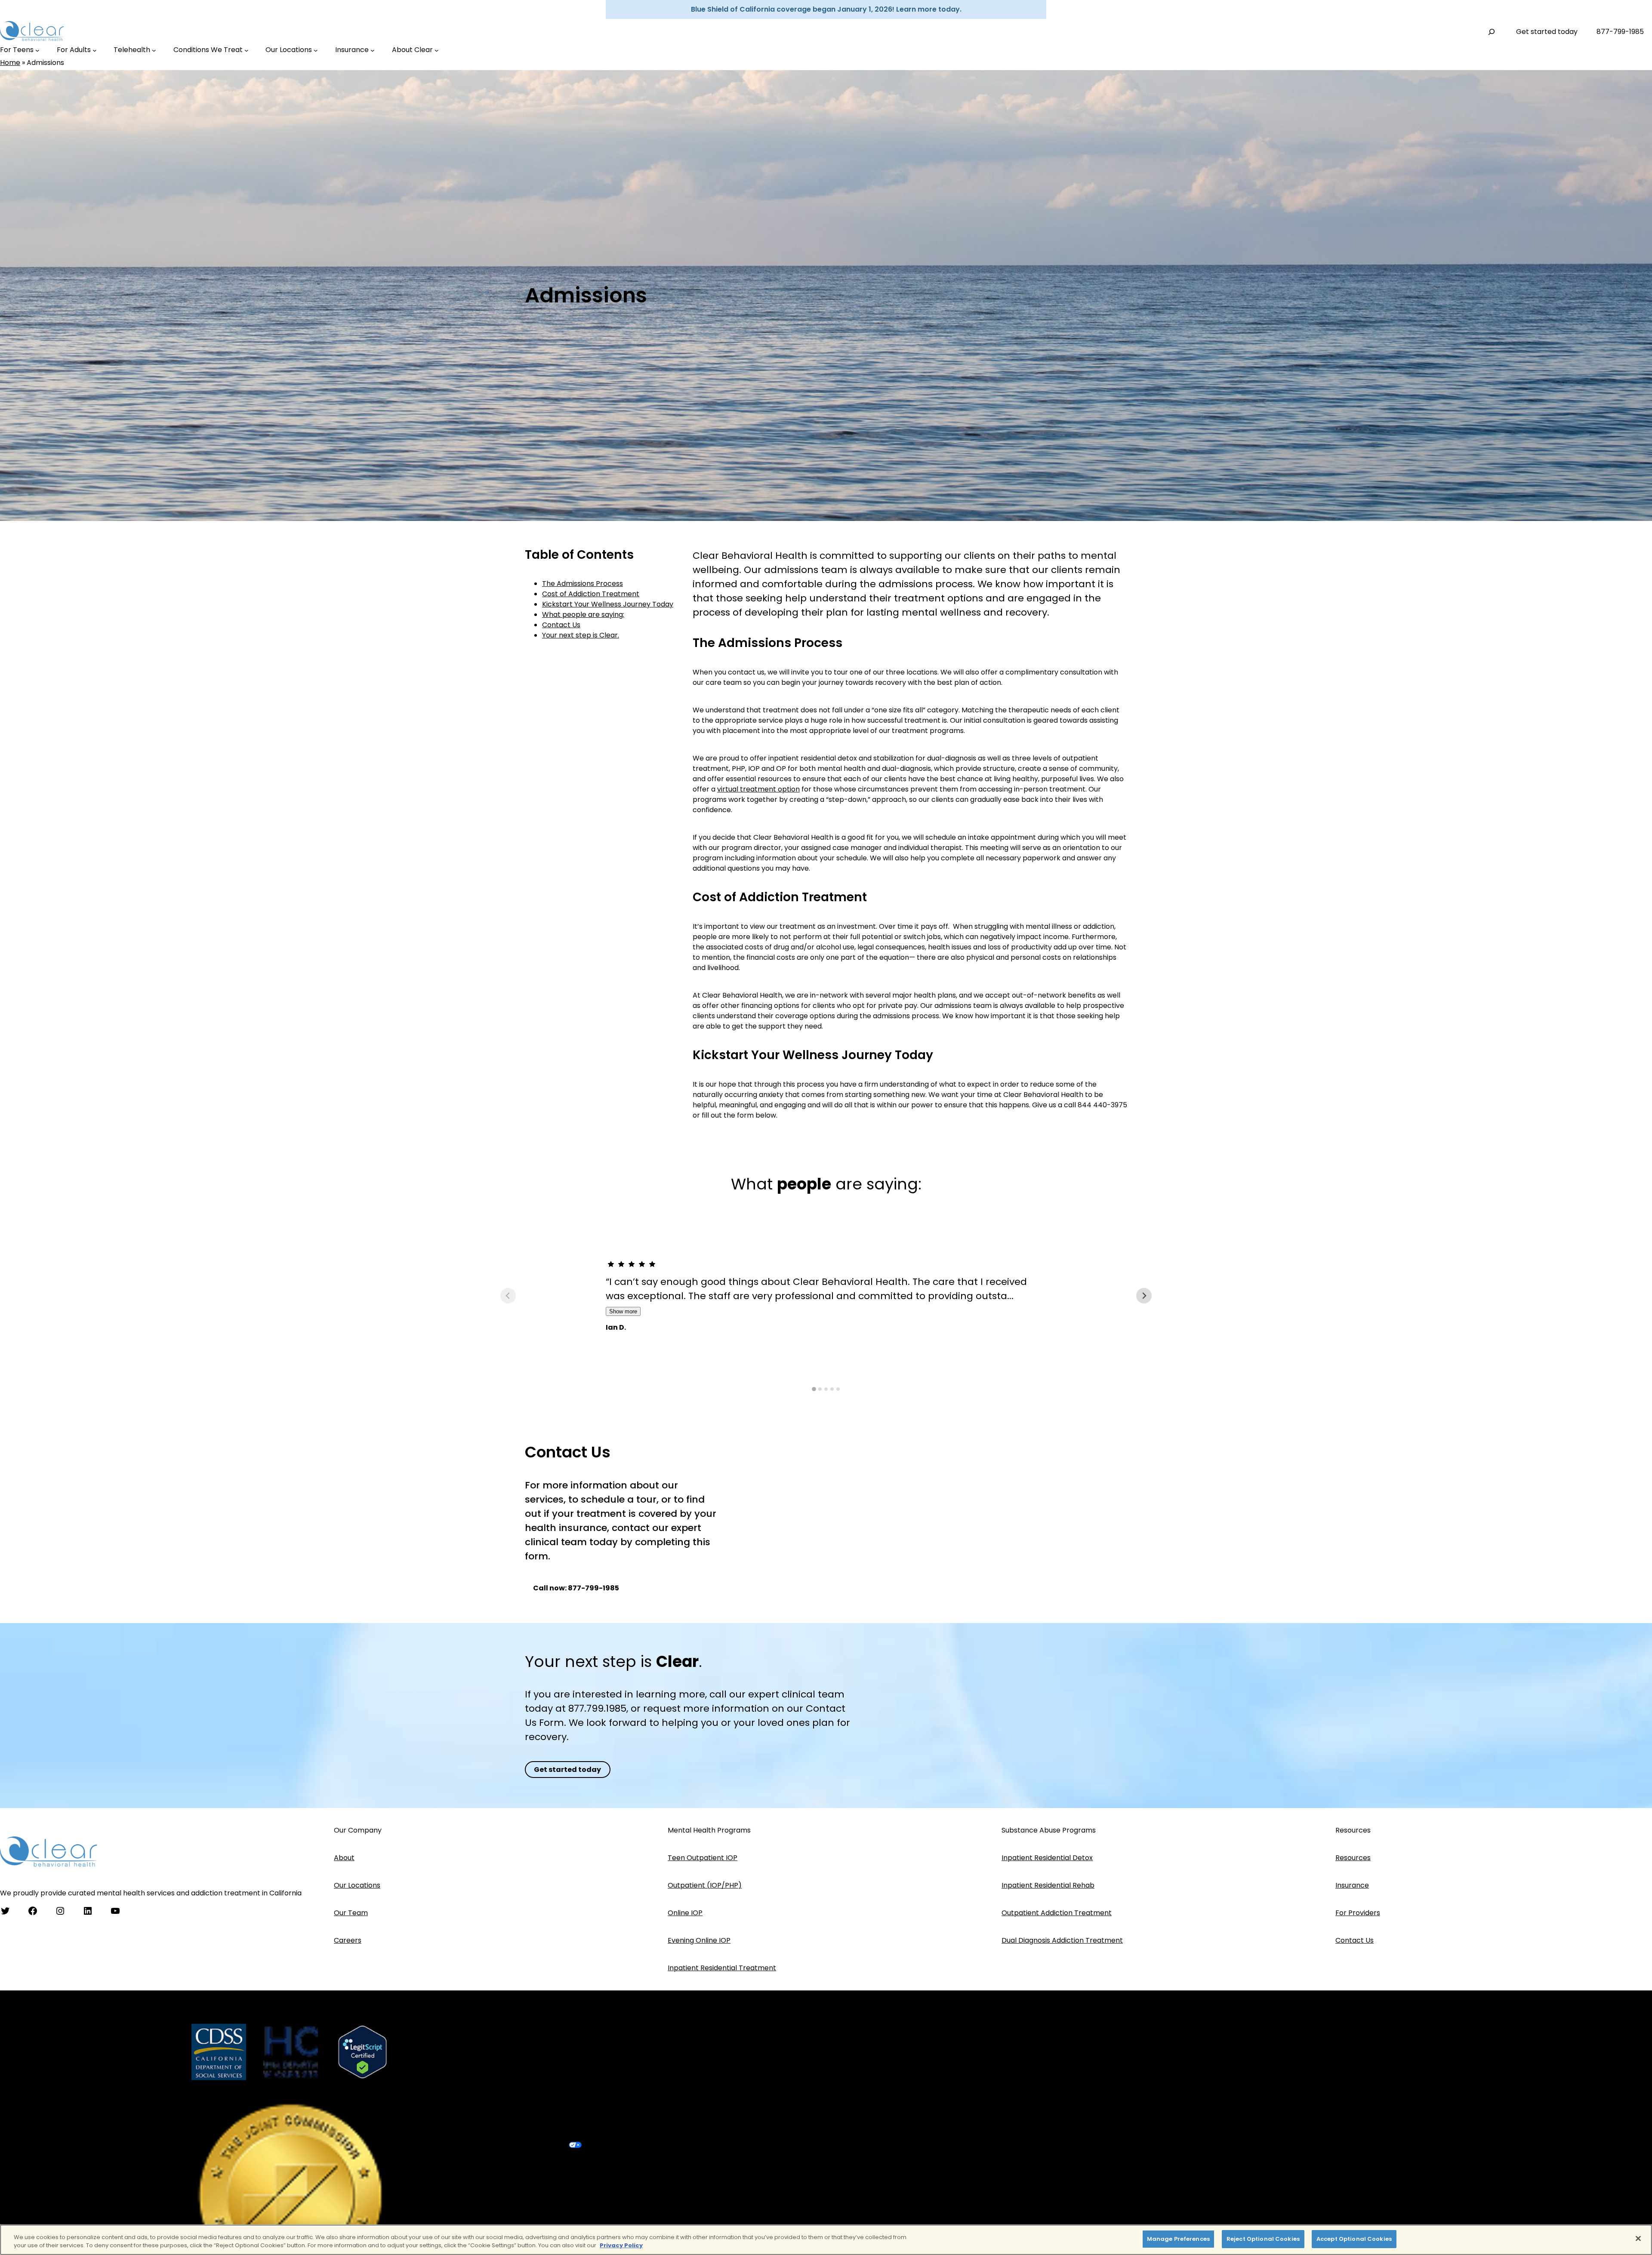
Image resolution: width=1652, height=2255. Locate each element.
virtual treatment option (758, 789)
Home (10, 63)
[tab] (814, 1389)
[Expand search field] (1492, 32)
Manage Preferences (1178, 2239)
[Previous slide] (508, 1296)
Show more (623, 1311)
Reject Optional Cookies (1263, 2239)
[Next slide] (1144, 1296)
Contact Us (561, 625)
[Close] (1638, 2238)
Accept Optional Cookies (1354, 2239)
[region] (826, 2240)
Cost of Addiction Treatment (591, 594)
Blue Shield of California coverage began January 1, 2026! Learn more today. (826, 9)
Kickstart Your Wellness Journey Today (608, 605)
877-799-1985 (1620, 32)
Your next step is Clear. (581, 636)
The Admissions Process (583, 584)
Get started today (1547, 32)
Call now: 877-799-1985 (576, 1588)
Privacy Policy (621, 2246)
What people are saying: (583, 615)
